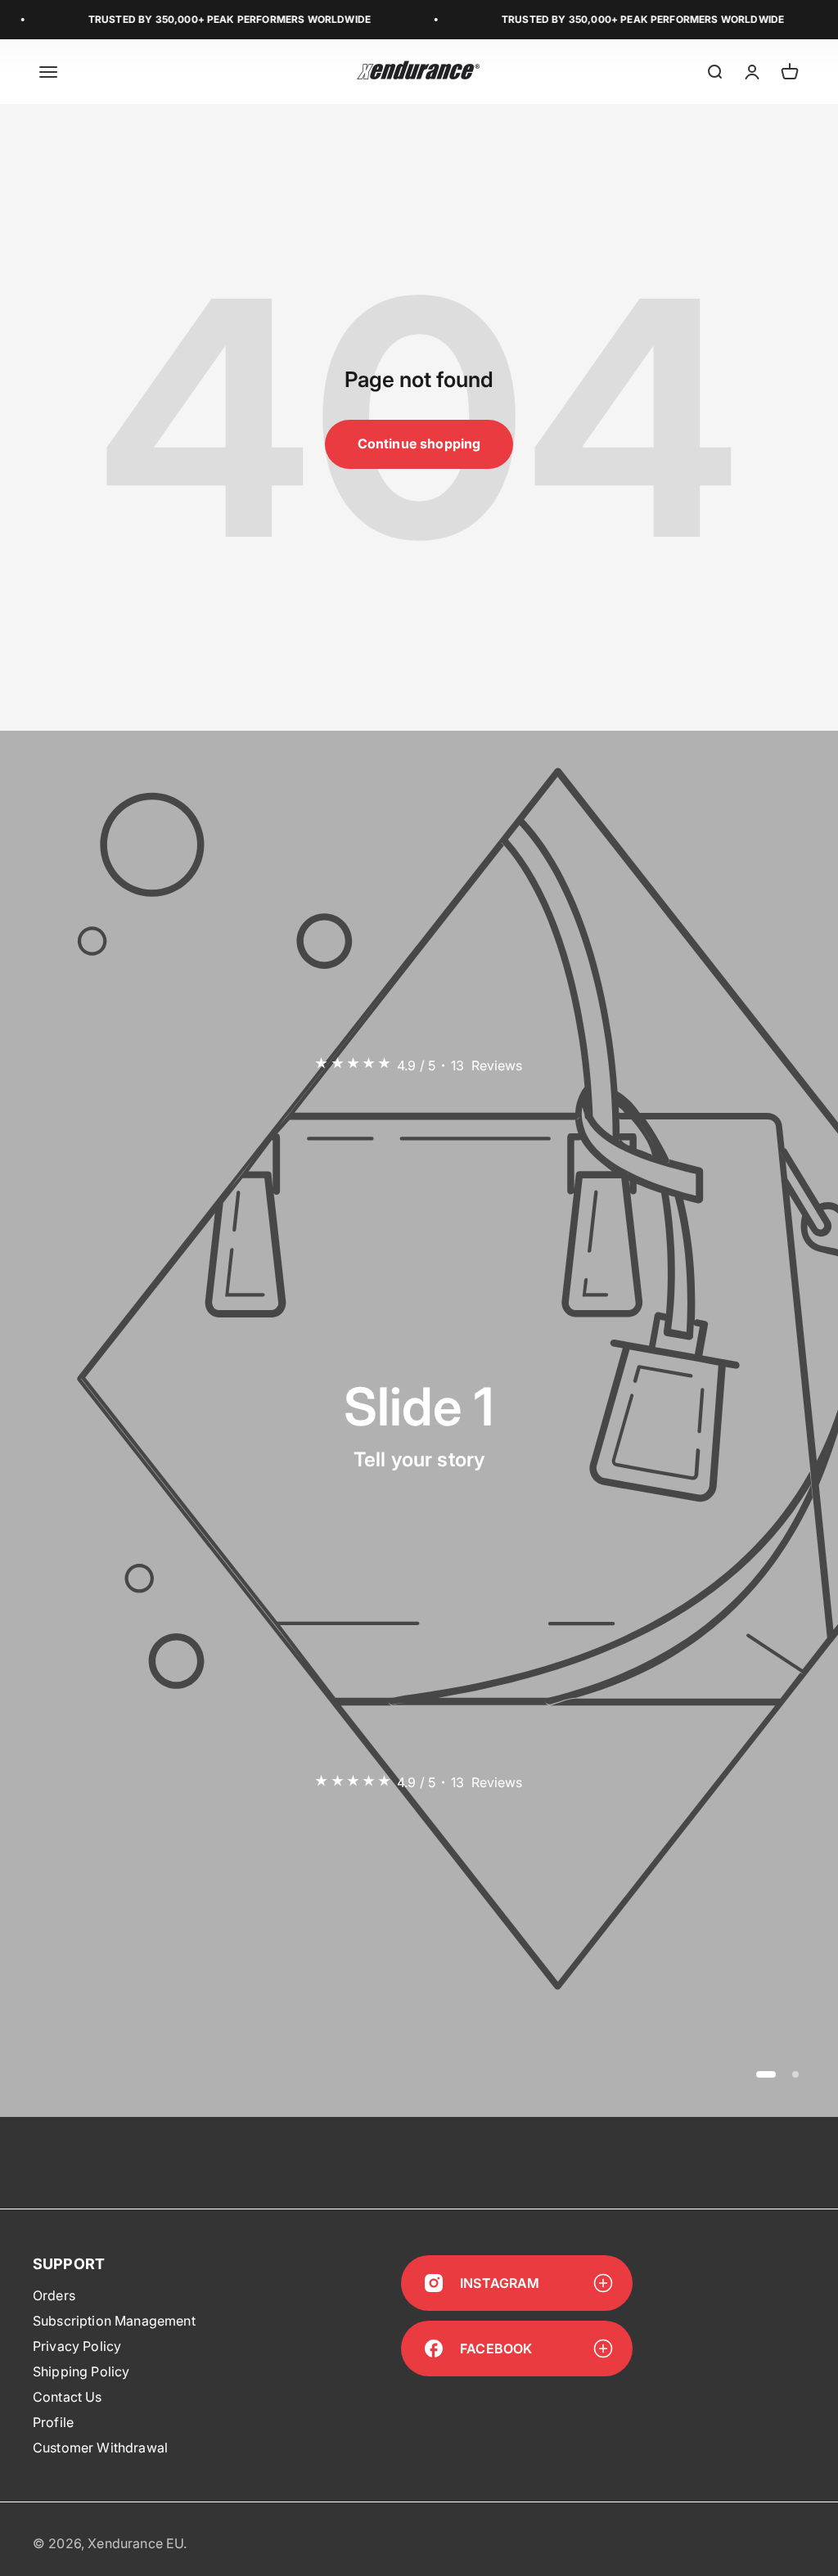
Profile (53, 2422)
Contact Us (68, 2397)
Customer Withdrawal (100, 2448)
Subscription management (114, 2321)
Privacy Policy (77, 2346)
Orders (54, 2295)
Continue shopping (419, 444)
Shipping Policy (81, 2371)
